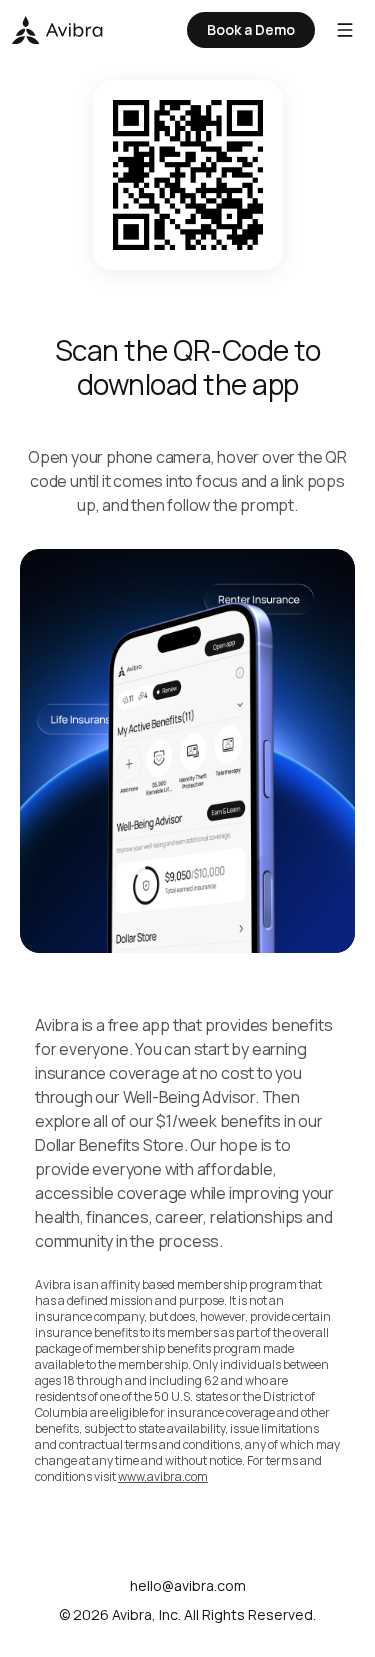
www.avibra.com (163, 1476)
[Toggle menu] (345, 30)
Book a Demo (251, 29)
